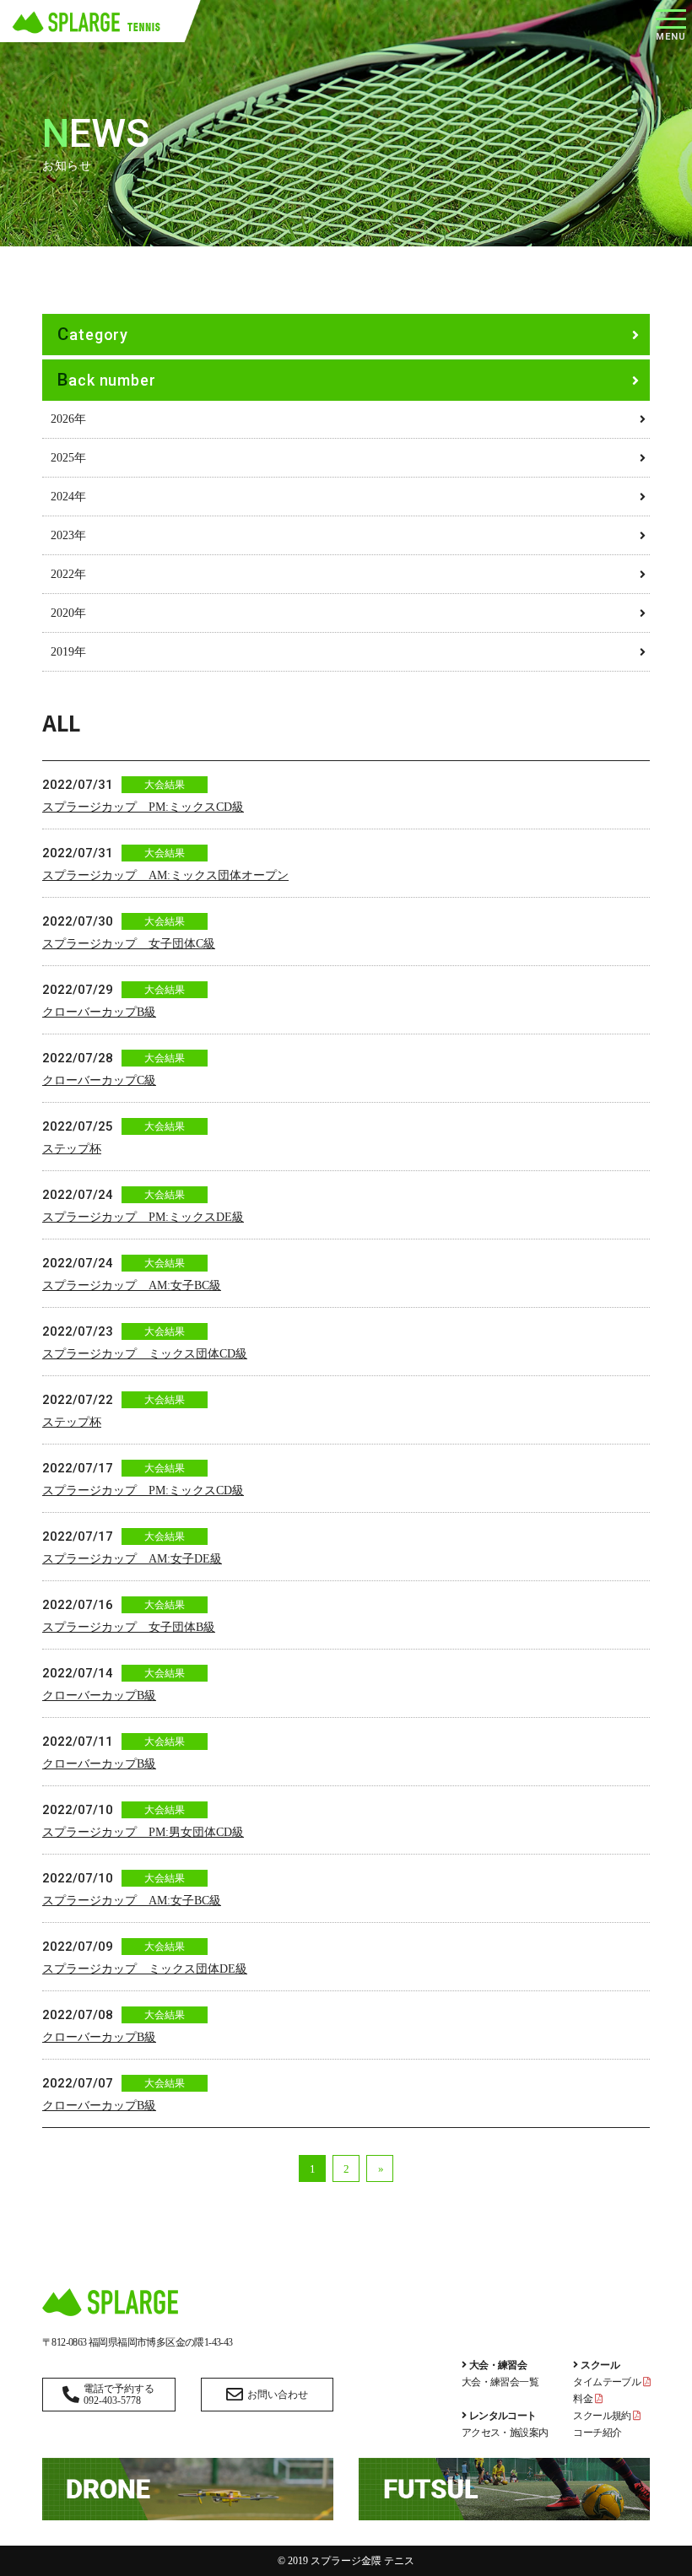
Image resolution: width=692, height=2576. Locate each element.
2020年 (68, 613)
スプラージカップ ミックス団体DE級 (145, 1969)
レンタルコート (503, 2416)
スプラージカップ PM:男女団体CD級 (143, 1832)
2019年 (68, 652)
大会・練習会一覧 (500, 2382)
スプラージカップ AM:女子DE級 (132, 1559)
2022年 (68, 574)
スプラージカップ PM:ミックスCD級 (143, 807)
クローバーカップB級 (99, 1012)
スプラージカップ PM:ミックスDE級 (143, 1217)
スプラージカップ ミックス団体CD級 (145, 1354)
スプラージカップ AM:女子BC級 (132, 1285)
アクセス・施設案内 (505, 2433)
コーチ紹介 (597, 2433)
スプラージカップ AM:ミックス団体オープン (165, 875)
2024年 (68, 497)
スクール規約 (603, 2416)
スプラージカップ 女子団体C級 (129, 944)
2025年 (68, 458)
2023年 (68, 535)
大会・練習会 (498, 2365)
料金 (584, 2399)
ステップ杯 (72, 1149)
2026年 (68, 419)
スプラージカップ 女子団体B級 (129, 1627)
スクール (600, 2365)
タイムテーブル (608, 2382)
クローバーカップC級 (99, 1080)
